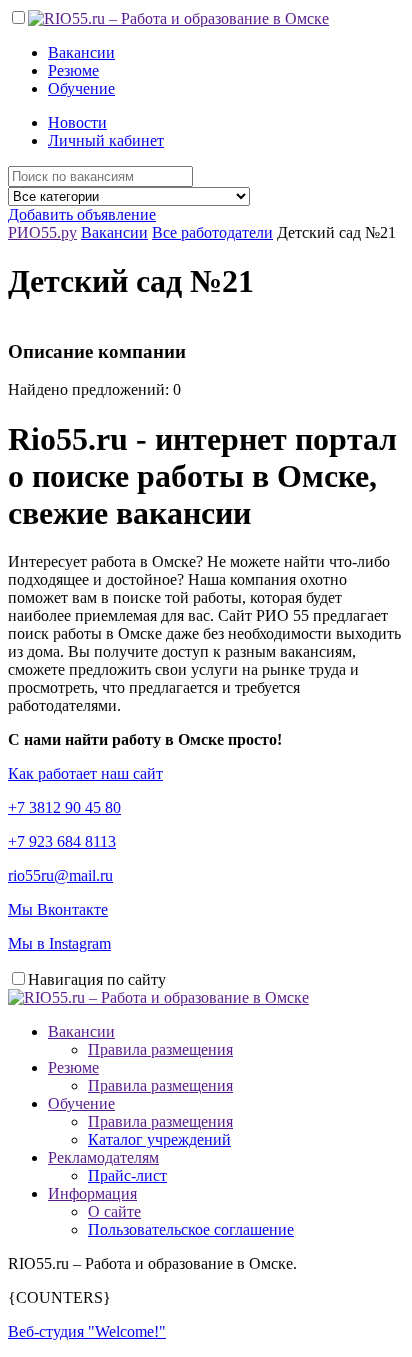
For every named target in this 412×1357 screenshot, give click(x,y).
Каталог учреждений (159, 1139)
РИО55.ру (42, 232)
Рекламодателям (103, 1157)
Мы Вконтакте (58, 909)
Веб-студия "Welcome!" (87, 1331)
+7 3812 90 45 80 (64, 807)
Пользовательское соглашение (191, 1229)
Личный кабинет (106, 140)
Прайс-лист (127, 1175)
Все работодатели (212, 232)
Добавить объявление (82, 214)
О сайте (114, 1211)
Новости (77, 122)
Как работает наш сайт (85, 773)
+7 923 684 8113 (62, 841)
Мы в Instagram (59, 943)
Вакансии (81, 52)
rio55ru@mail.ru (60, 875)
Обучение (81, 88)
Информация (92, 1193)
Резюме (73, 70)
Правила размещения (160, 1049)
